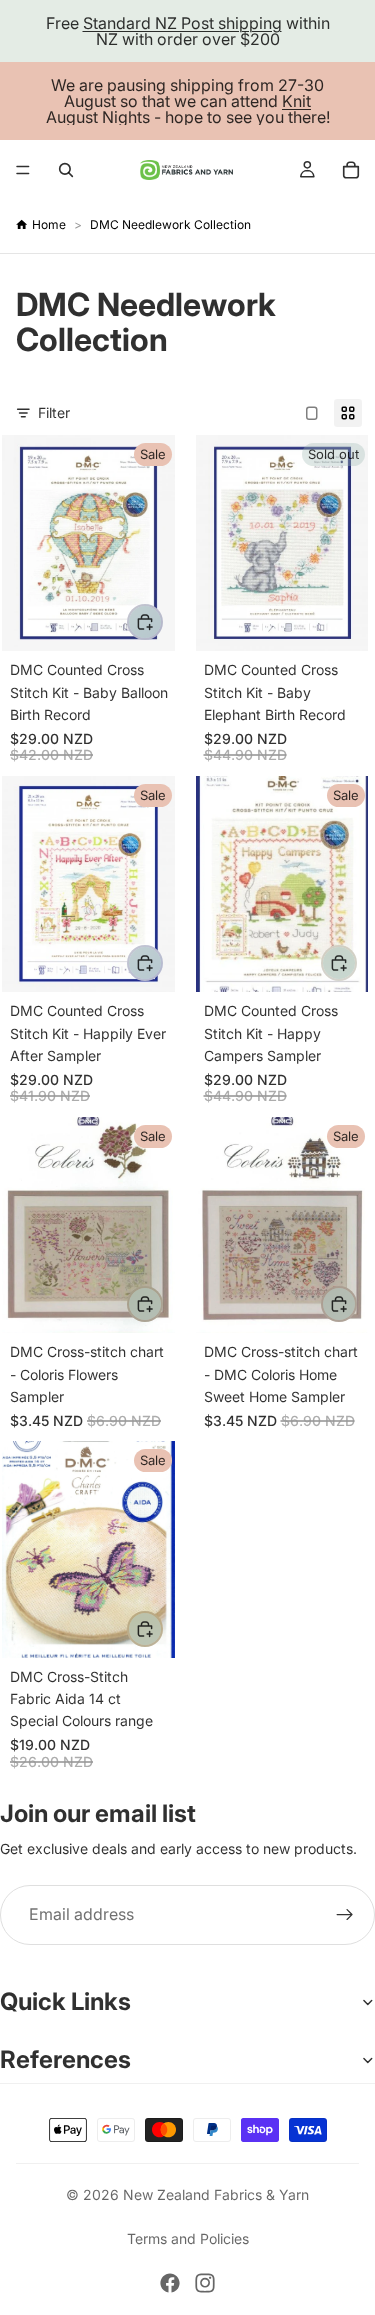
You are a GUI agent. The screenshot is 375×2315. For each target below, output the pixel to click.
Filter (54, 412)
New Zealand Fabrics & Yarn (216, 2194)
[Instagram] (205, 2283)
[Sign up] (345, 1915)
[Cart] (351, 170)
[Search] (66, 170)
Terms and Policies (188, 2238)
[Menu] (23, 170)
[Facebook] (170, 2283)
